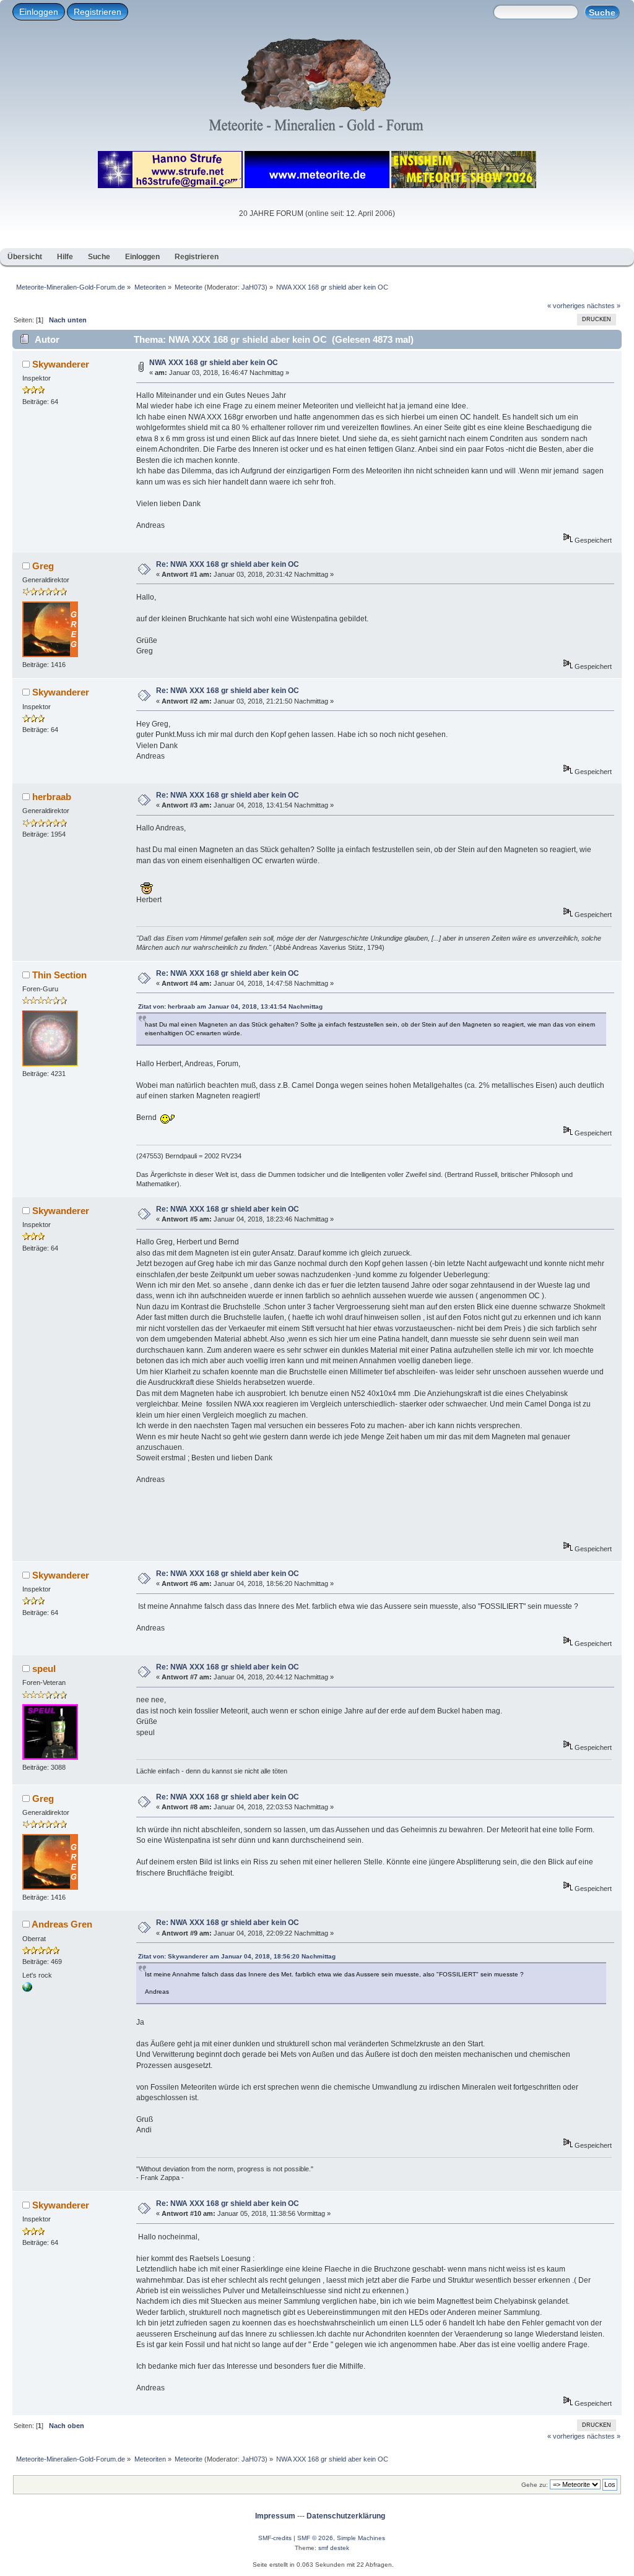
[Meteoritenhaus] (27, 1989)
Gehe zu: (535, 2485)
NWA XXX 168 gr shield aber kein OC (214, 363)
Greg (43, 566)
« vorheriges (566, 306)
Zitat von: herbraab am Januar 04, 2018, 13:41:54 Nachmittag (230, 1006)
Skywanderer (61, 364)
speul (44, 1669)
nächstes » (604, 306)
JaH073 (253, 287)
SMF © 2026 (315, 2538)
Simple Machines (361, 2538)
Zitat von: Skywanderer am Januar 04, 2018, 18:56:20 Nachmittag (237, 1956)
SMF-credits (275, 2538)
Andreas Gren (62, 1924)
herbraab (52, 797)
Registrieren (98, 12)
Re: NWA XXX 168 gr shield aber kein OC (228, 564)
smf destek (334, 2548)
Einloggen (39, 12)
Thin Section (59, 975)
